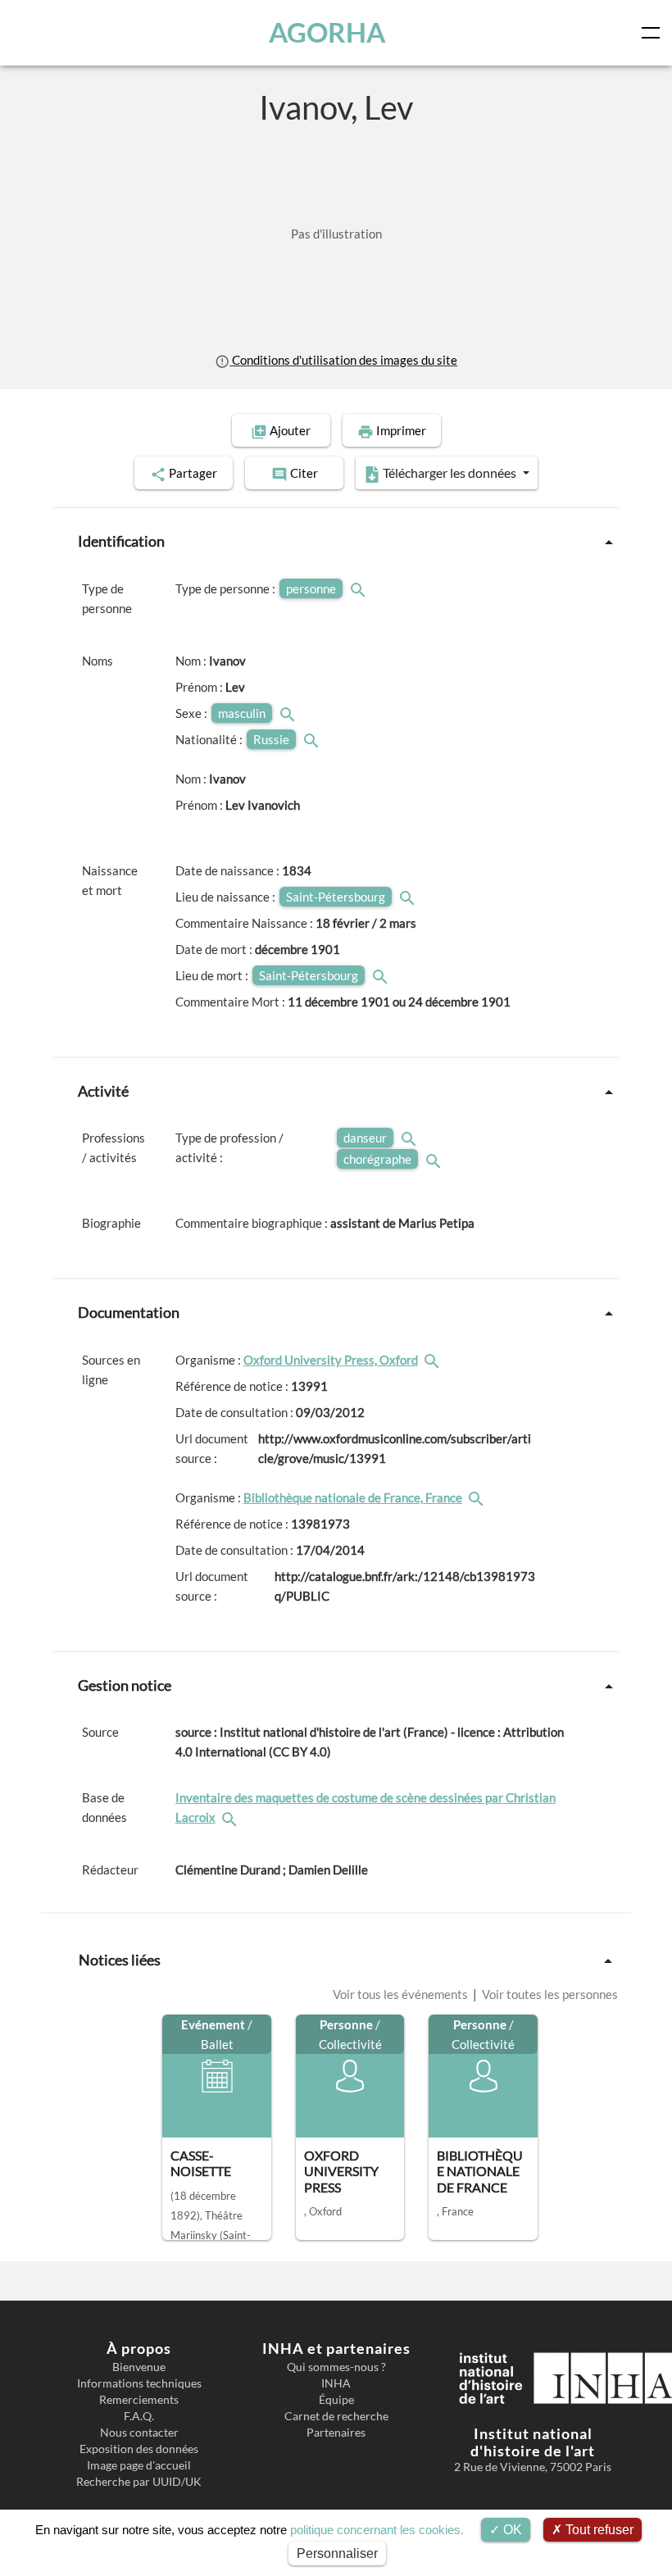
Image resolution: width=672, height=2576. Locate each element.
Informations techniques (139, 2383)
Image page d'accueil (139, 2465)
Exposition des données (139, 2449)
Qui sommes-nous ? (336, 2367)
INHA (336, 2383)
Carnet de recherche (336, 2416)
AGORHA (327, 32)
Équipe (336, 2400)
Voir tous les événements (402, 1994)
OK (511, 2530)
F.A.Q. (139, 2416)
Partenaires (336, 2433)
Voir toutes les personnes (549, 1994)
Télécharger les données (450, 472)
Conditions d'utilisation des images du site (343, 360)
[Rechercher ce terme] (360, 588)
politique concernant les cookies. (377, 2530)
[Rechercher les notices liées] (434, 1360)
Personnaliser (337, 2553)
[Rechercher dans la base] (231, 1817)
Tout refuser (598, 2530)
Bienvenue (139, 2367)
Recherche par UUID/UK (139, 2482)
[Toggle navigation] (654, 33)
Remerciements (139, 2400)
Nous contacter (139, 2433)
